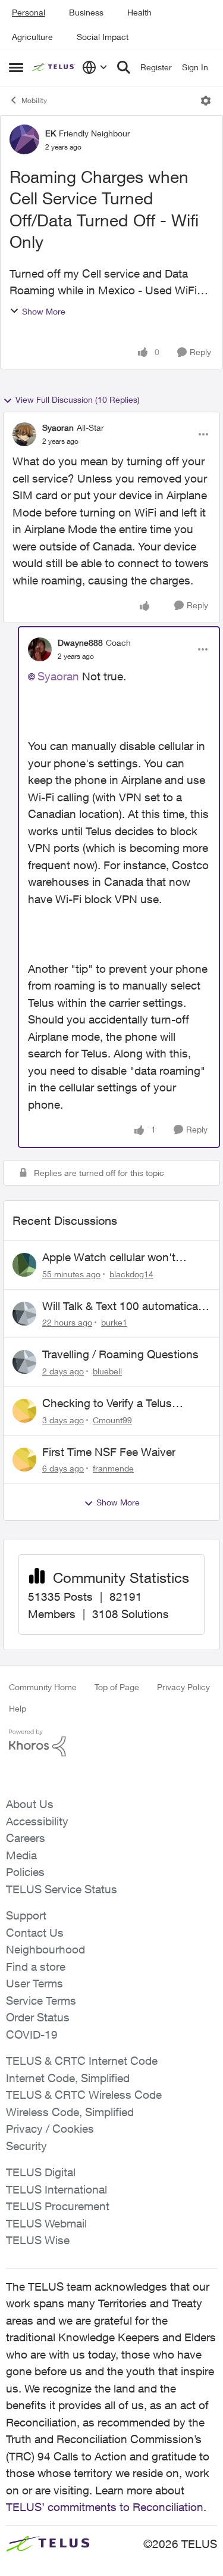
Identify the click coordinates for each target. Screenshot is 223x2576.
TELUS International (56, 2189)
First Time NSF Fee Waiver (109, 1452)
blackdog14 (131, 1274)
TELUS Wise (38, 2240)
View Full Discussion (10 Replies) (78, 399)
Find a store (36, 1967)
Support (26, 1915)
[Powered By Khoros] (111, 1743)
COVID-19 (32, 2034)
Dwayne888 (80, 643)
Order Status (38, 2017)
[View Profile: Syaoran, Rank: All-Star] (24, 434)
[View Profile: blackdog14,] (24, 1265)
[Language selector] (95, 67)
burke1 (114, 1322)
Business (86, 12)
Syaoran (58, 427)
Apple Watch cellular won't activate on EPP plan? (109, 1258)
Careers (26, 1838)
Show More (44, 311)
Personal (29, 12)
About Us (30, 1804)
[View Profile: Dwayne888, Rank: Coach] (40, 649)
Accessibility (37, 1821)
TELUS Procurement (58, 2206)
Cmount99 (112, 1420)
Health (139, 12)
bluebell (107, 1371)
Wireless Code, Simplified (70, 2112)
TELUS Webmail (46, 2223)
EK (51, 133)
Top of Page (117, 1687)
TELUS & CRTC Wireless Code (84, 2095)
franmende (113, 1468)
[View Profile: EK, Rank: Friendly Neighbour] (24, 139)
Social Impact (103, 37)
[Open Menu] (206, 101)
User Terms (34, 1983)
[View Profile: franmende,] (24, 1460)
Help (18, 1708)
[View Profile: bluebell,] (24, 1362)
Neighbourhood (45, 1949)
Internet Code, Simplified (68, 2078)
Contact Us (35, 1933)
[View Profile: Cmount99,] (24, 1411)
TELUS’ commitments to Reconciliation (105, 2507)
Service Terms (41, 2001)
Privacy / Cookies (50, 2129)
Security (26, 2146)
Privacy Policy (183, 1687)
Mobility (34, 100)
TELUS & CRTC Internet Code (82, 2061)
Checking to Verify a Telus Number (107, 1404)
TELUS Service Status (62, 1889)
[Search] (124, 67)
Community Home (43, 1687)
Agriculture (32, 37)
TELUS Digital (41, 2172)
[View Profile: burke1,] (24, 1314)
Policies (25, 1872)
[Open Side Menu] (16, 67)
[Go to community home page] (54, 67)
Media (21, 1855)
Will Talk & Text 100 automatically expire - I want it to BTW (125, 1306)
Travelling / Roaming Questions (120, 1354)
